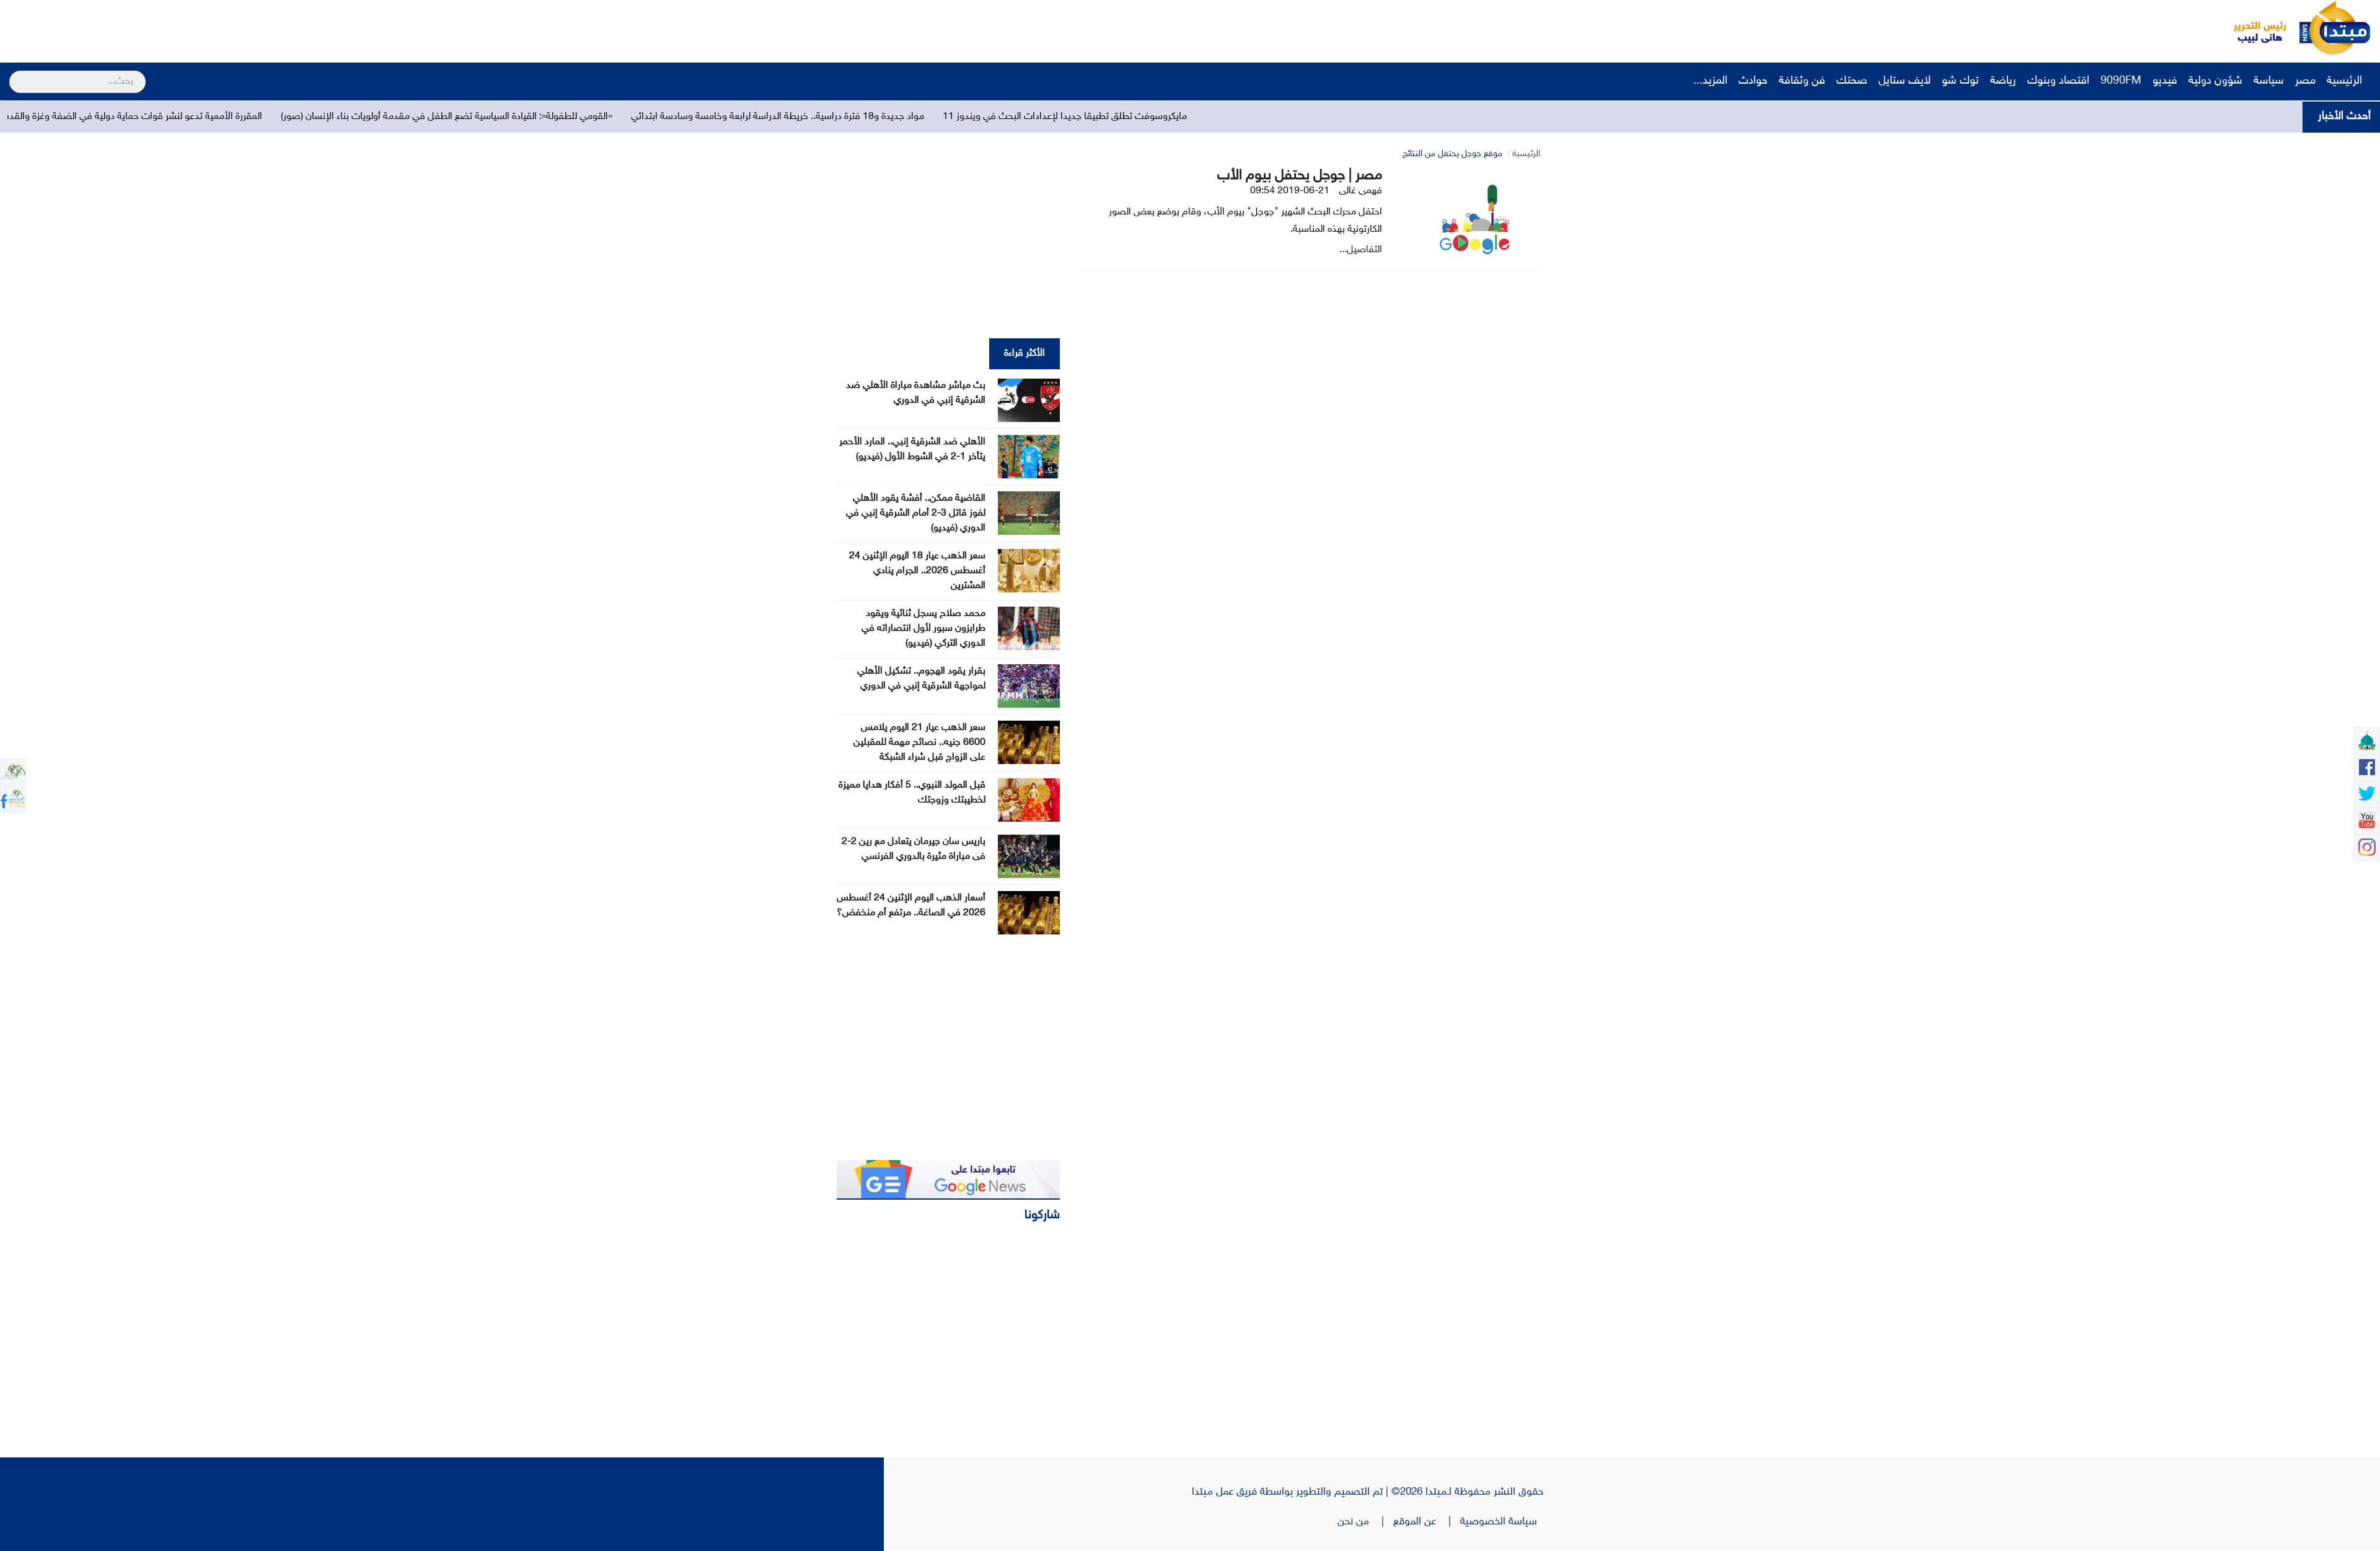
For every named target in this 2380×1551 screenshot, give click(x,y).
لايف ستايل (1905, 81)
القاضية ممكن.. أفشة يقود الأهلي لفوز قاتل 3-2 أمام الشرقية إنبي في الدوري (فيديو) (916, 513)
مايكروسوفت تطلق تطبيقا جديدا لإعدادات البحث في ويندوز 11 (1270, 117)
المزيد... (1710, 81)
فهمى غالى (1360, 191)
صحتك (1852, 81)
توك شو (1960, 81)
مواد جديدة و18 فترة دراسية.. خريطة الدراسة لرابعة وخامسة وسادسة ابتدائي (983, 117)
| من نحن (1365, 1522)
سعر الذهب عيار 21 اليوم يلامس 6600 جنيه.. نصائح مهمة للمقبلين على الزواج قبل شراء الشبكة (919, 743)
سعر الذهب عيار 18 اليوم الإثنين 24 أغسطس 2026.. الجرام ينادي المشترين (917, 571)
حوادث (1753, 81)
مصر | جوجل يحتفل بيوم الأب (1300, 176)
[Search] (15, 74)
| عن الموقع (1427, 1522)
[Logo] (2253, 28)
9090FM (2121, 81)
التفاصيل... (1361, 250)
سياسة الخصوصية (1502, 1522)
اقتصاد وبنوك (2058, 81)
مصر (2305, 81)
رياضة (2003, 81)
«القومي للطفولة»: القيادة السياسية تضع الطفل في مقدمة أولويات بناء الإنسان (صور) (652, 117)
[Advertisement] (232, 28)
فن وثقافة (1802, 81)
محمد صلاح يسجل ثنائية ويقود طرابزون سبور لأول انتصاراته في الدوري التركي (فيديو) (923, 629)
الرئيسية (2346, 81)
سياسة (2269, 81)
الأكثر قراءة (1025, 354)
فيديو (2165, 81)
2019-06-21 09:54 (1290, 191)
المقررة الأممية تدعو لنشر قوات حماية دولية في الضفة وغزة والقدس (335, 117)
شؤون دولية (2215, 81)
